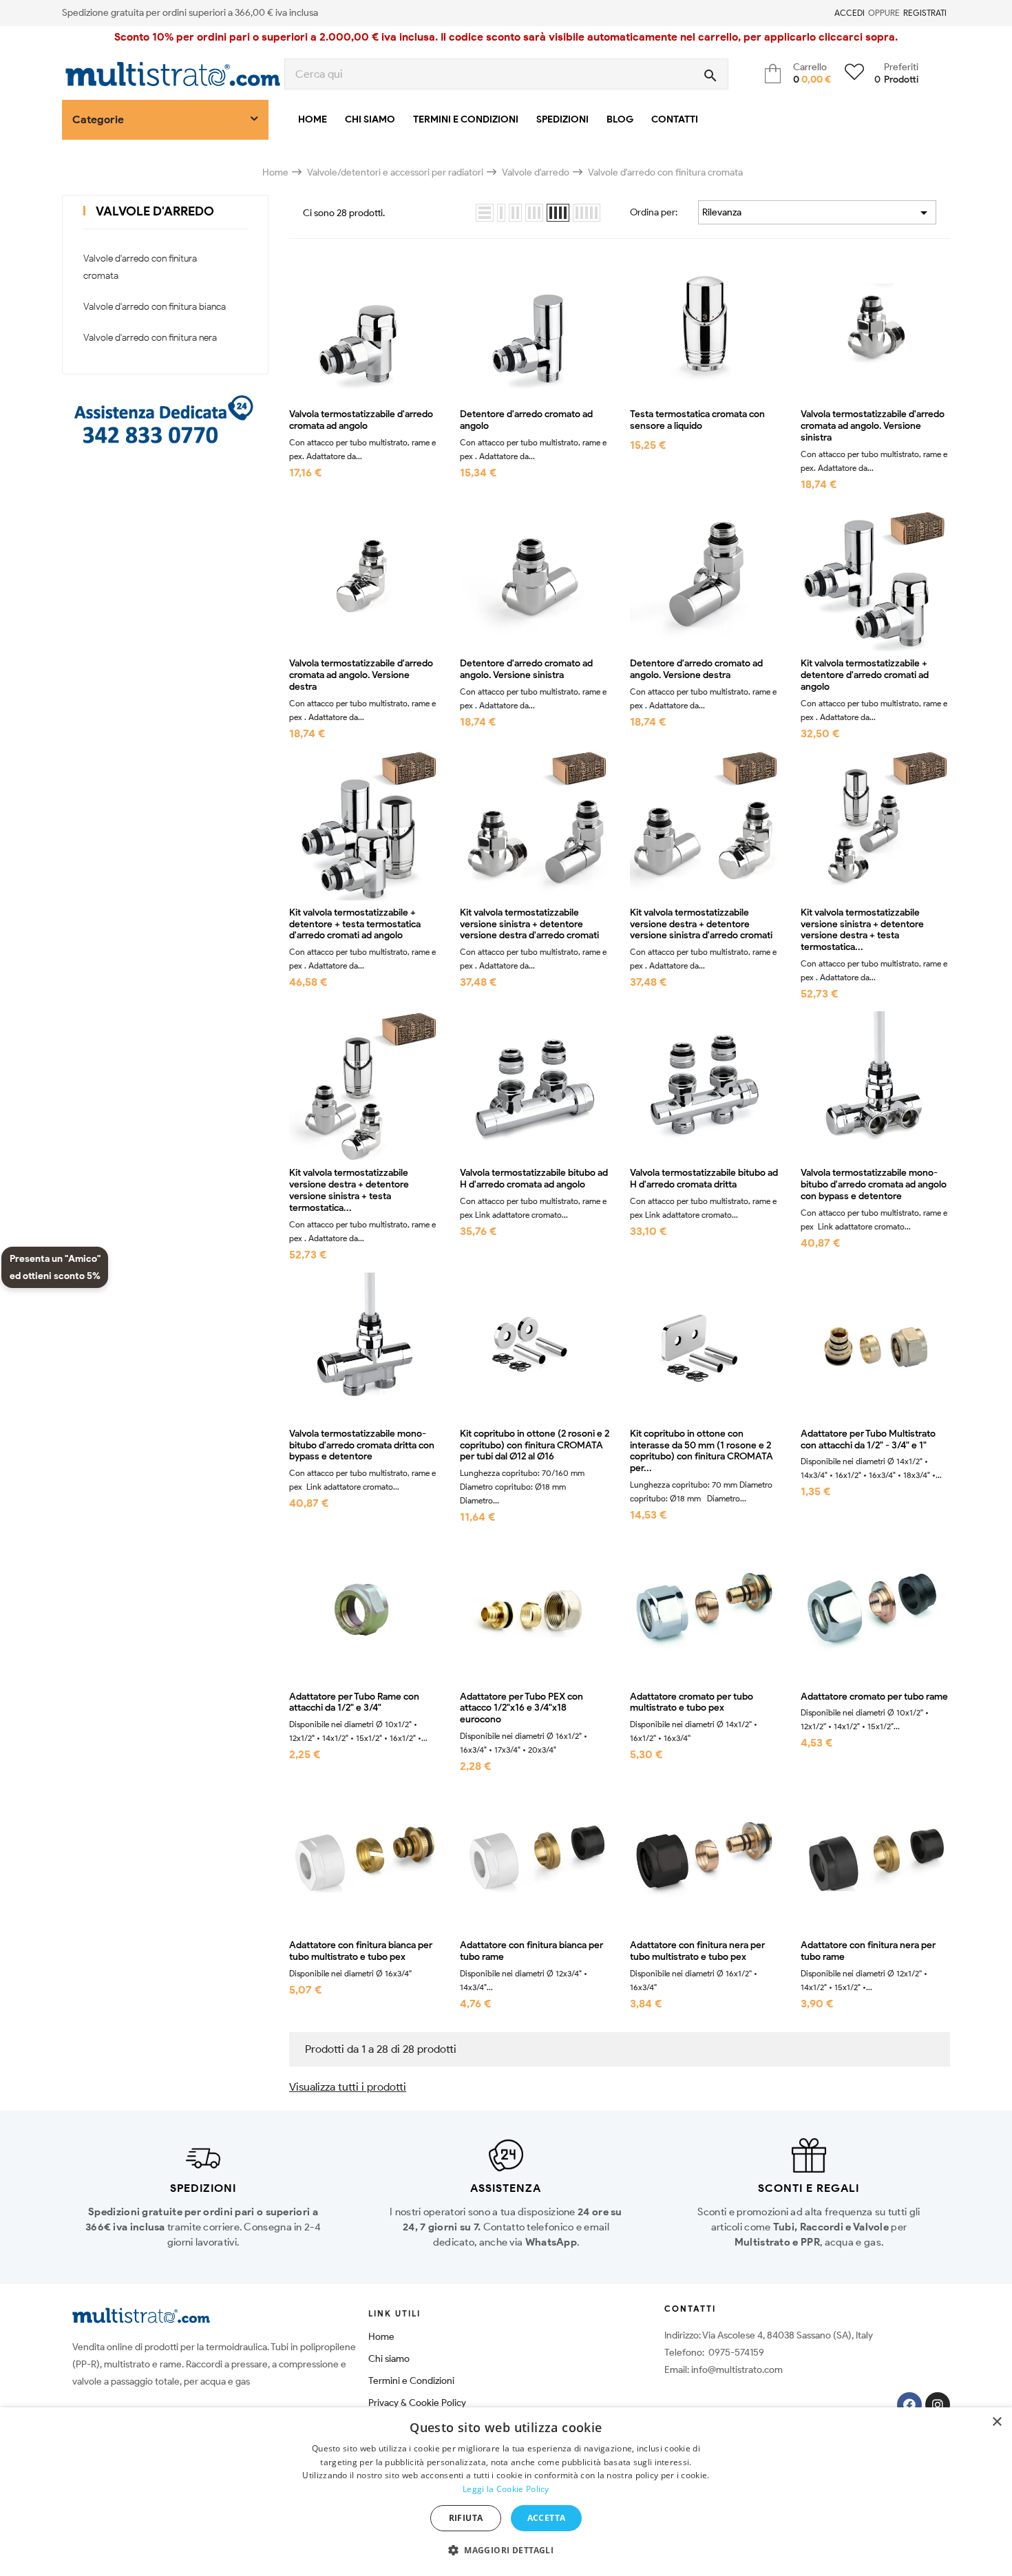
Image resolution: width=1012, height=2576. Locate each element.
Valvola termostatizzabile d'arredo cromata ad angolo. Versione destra (361, 675)
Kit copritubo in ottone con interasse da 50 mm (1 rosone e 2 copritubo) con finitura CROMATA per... (702, 1451)
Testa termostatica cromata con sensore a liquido (697, 420)
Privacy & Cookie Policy (417, 2403)
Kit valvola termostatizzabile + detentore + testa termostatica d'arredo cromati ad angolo (355, 925)
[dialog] (506, 2492)
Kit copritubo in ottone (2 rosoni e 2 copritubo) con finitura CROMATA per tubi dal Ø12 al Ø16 (535, 1446)
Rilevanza (817, 213)
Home (381, 2337)
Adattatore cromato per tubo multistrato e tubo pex (692, 1703)
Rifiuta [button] (466, 2518)
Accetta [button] (547, 2518)
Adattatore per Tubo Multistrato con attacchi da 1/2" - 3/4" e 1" (868, 1440)
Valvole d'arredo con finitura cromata (140, 267)
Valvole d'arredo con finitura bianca (155, 307)
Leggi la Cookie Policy (506, 2489)
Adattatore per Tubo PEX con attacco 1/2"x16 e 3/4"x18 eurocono (521, 1709)
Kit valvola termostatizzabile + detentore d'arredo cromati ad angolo (865, 675)
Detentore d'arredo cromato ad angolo (526, 420)
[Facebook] (909, 2405)
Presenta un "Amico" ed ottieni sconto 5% (55, 1267)
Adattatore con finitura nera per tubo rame (868, 1951)
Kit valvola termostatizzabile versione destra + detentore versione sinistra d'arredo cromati (701, 925)
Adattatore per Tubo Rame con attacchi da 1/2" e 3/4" (354, 1703)
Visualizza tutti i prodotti (348, 2087)
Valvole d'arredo (155, 211)
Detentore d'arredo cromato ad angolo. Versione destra (696, 669)
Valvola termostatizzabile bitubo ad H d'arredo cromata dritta (704, 1179)
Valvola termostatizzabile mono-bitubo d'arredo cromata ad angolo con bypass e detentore (874, 1185)
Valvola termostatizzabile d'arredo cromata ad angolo (361, 420)
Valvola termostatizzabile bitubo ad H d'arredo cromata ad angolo (534, 1179)
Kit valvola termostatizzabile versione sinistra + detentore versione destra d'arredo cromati (529, 925)
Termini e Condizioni (411, 2381)
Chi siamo (389, 2359)
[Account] (826, 13)
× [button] (997, 2422)
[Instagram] (938, 2405)
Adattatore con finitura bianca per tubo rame (531, 1951)
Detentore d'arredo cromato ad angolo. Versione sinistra (526, 669)
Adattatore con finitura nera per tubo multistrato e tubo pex (697, 1951)
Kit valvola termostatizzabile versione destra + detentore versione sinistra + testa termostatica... (349, 1190)
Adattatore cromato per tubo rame (874, 1697)
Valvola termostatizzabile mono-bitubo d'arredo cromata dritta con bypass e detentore (362, 1446)
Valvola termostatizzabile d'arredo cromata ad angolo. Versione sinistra (873, 426)
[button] (506, 2551)
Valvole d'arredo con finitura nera (150, 338)
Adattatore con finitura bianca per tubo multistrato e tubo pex (361, 1951)
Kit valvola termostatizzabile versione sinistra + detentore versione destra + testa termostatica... (862, 930)
